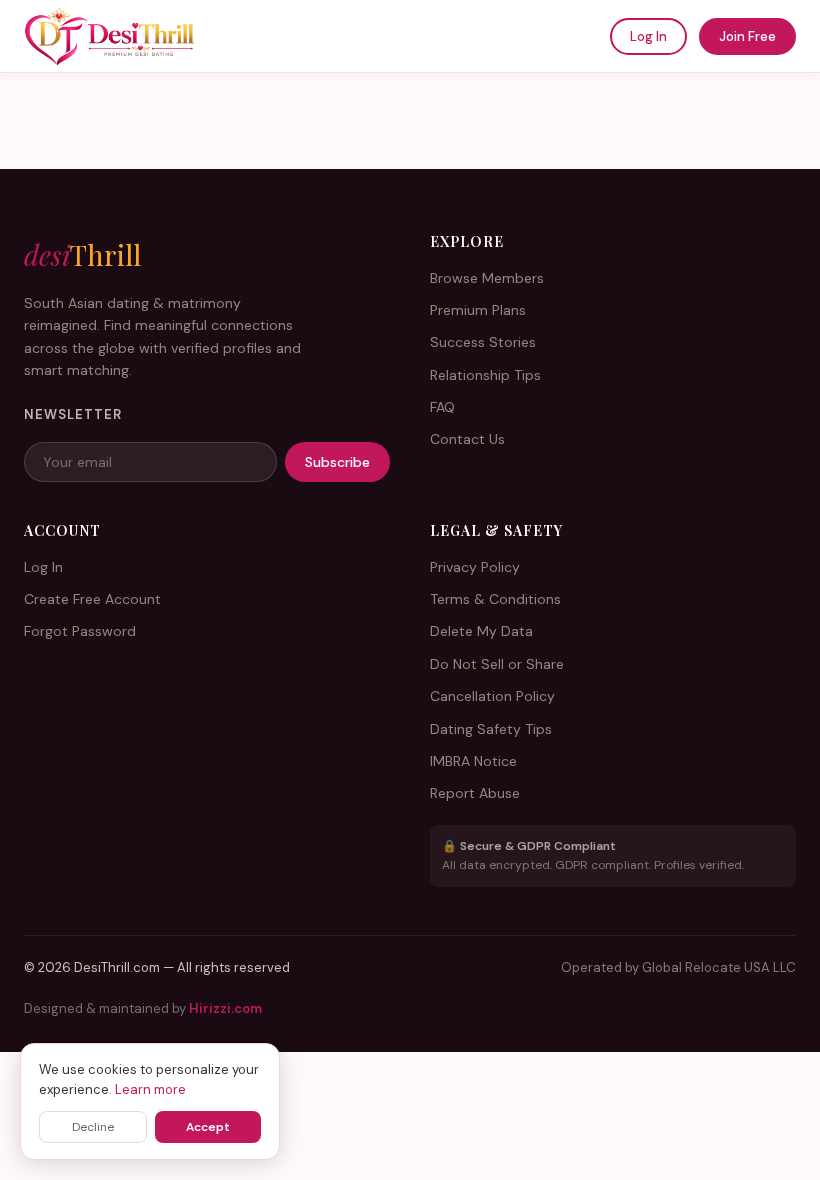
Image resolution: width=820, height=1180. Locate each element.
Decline (93, 1127)
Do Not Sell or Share (497, 664)
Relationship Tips (485, 375)
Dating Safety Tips (491, 729)
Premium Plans (478, 310)
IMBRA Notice (473, 761)
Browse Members (487, 278)
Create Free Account (92, 599)
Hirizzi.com (225, 1008)
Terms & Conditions (495, 599)
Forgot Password (80, 631)
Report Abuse (475, 793)
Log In (648, 36)
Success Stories (483, 342)
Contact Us (467, 439)
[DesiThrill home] (110, 36)
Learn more (150, 1089)
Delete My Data (481, 631)
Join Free (747, 36)
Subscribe (337, 462)
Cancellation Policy (492, 696)
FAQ (442, 407)
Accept (208, 1127)
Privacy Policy (475, 567)
